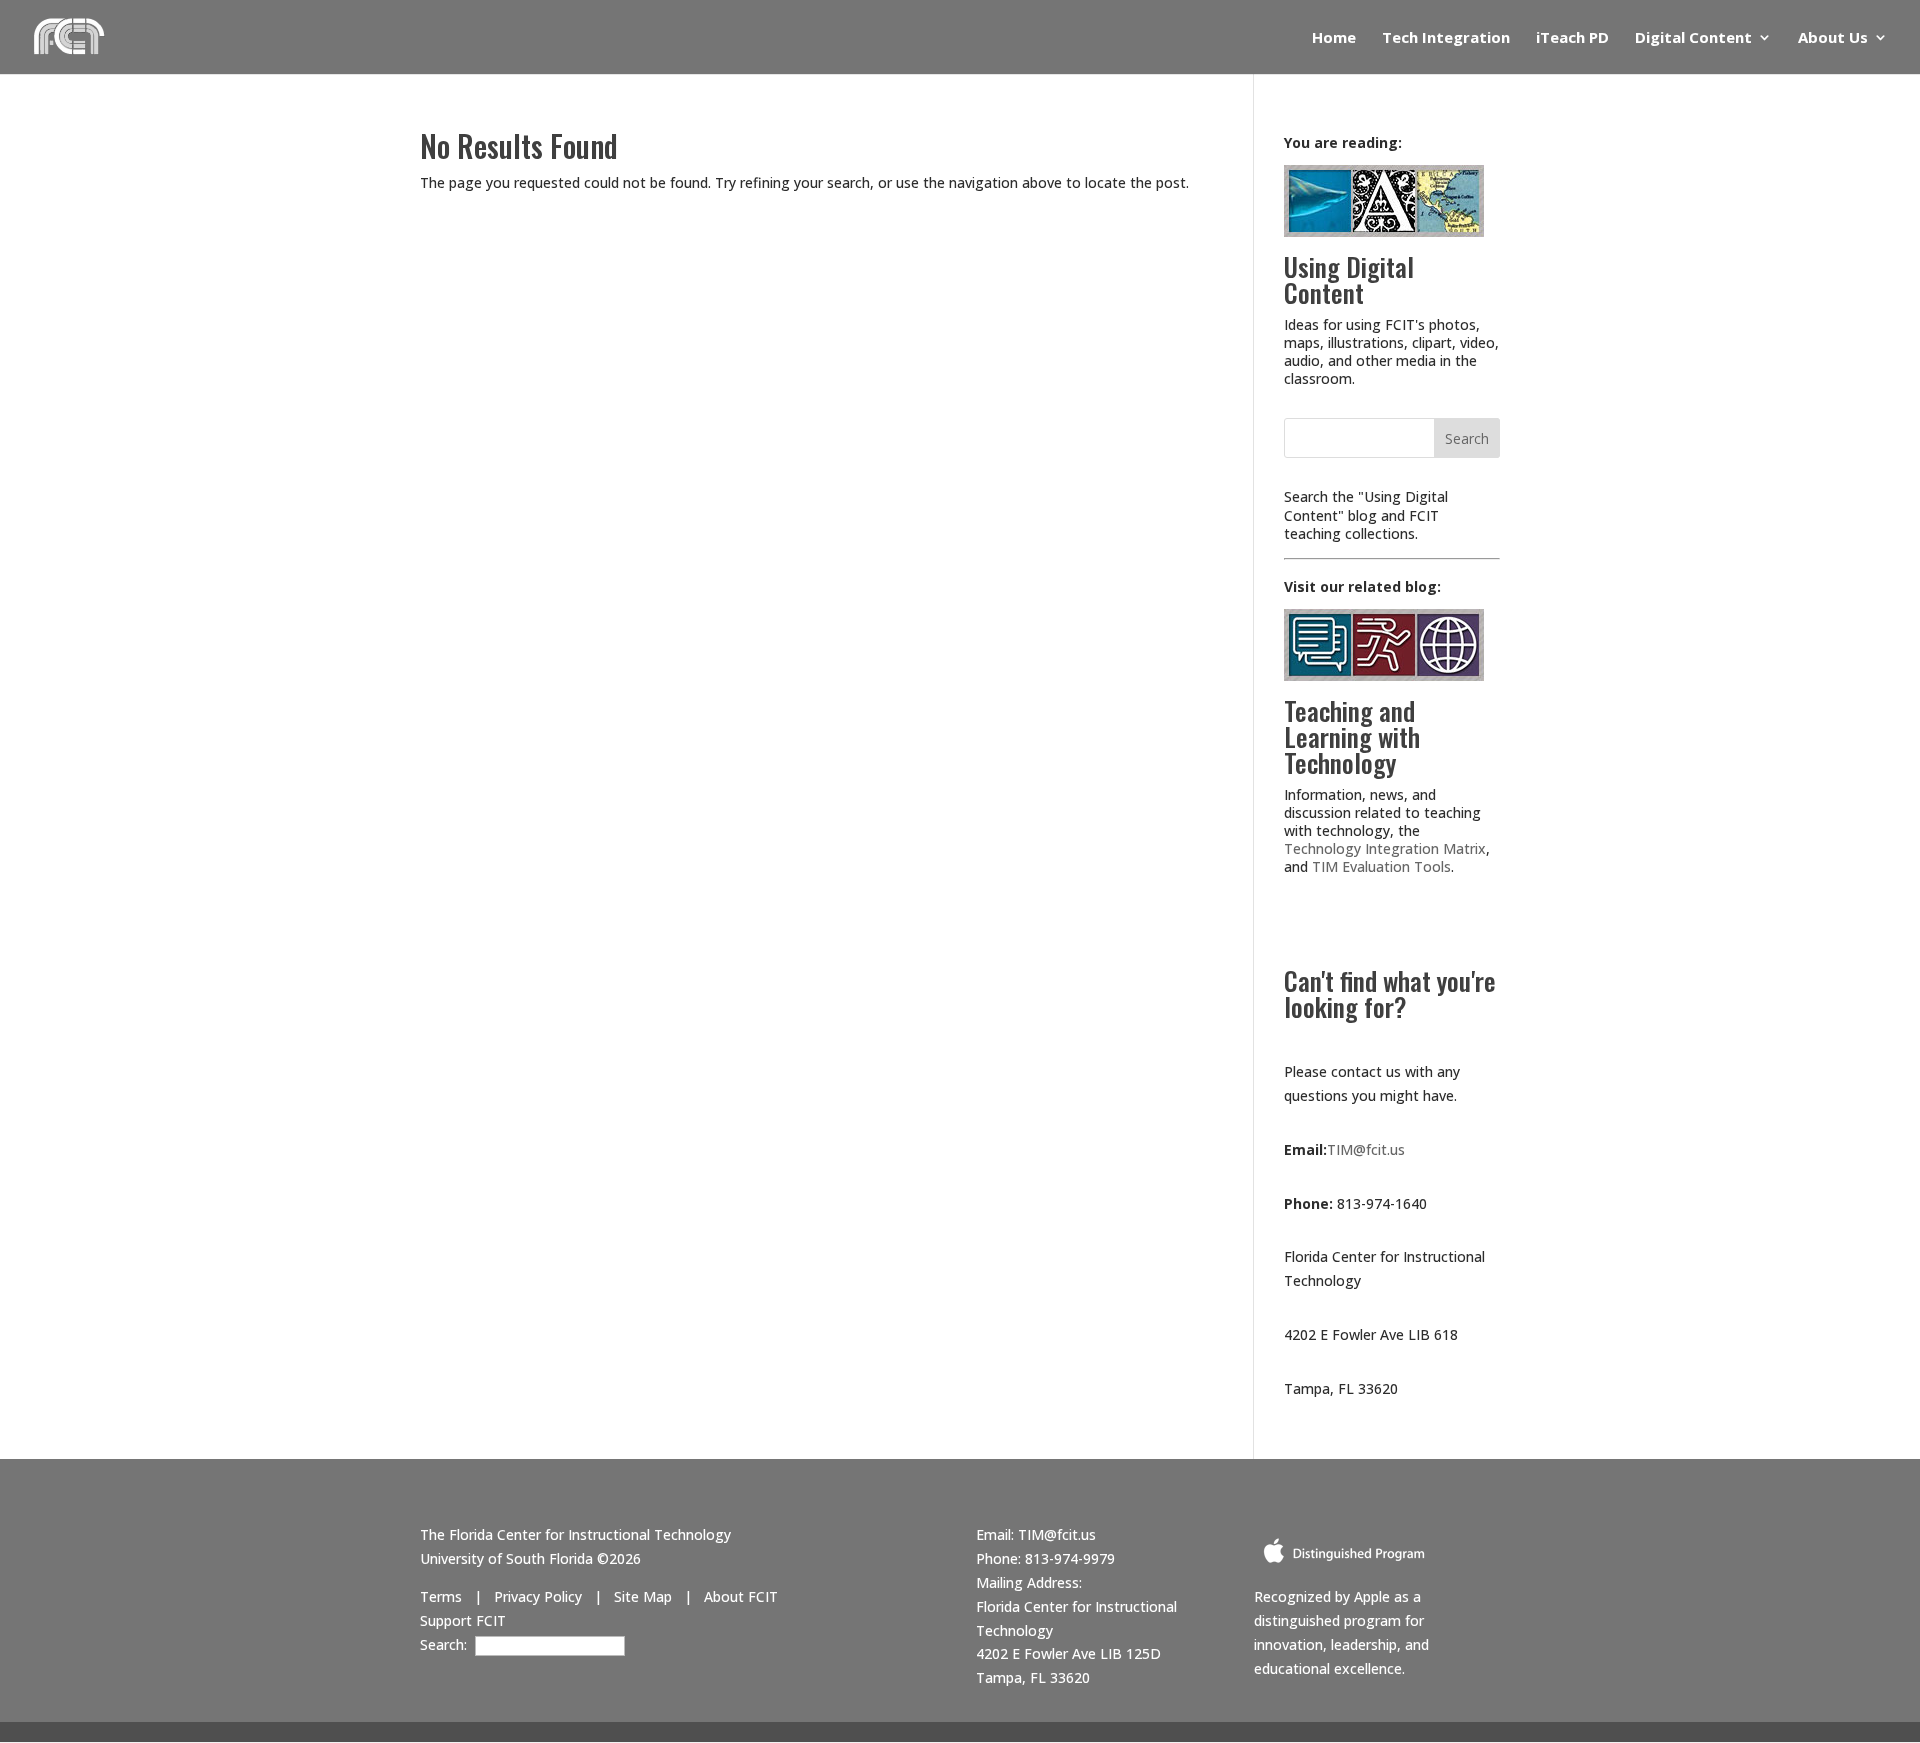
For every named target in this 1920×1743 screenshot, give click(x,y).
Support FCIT (463, 1620)
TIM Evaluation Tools (1381, 866)
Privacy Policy (538, 1596)
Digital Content (1693, 38)
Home (1334, 38)
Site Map (643, 1596)
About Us (1833, 38)
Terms (441, 1596)
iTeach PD (1572, 38)
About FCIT (741, 1596)
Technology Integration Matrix (1385, 848)
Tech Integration (1446, 38)
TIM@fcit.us (1366, 1149)
